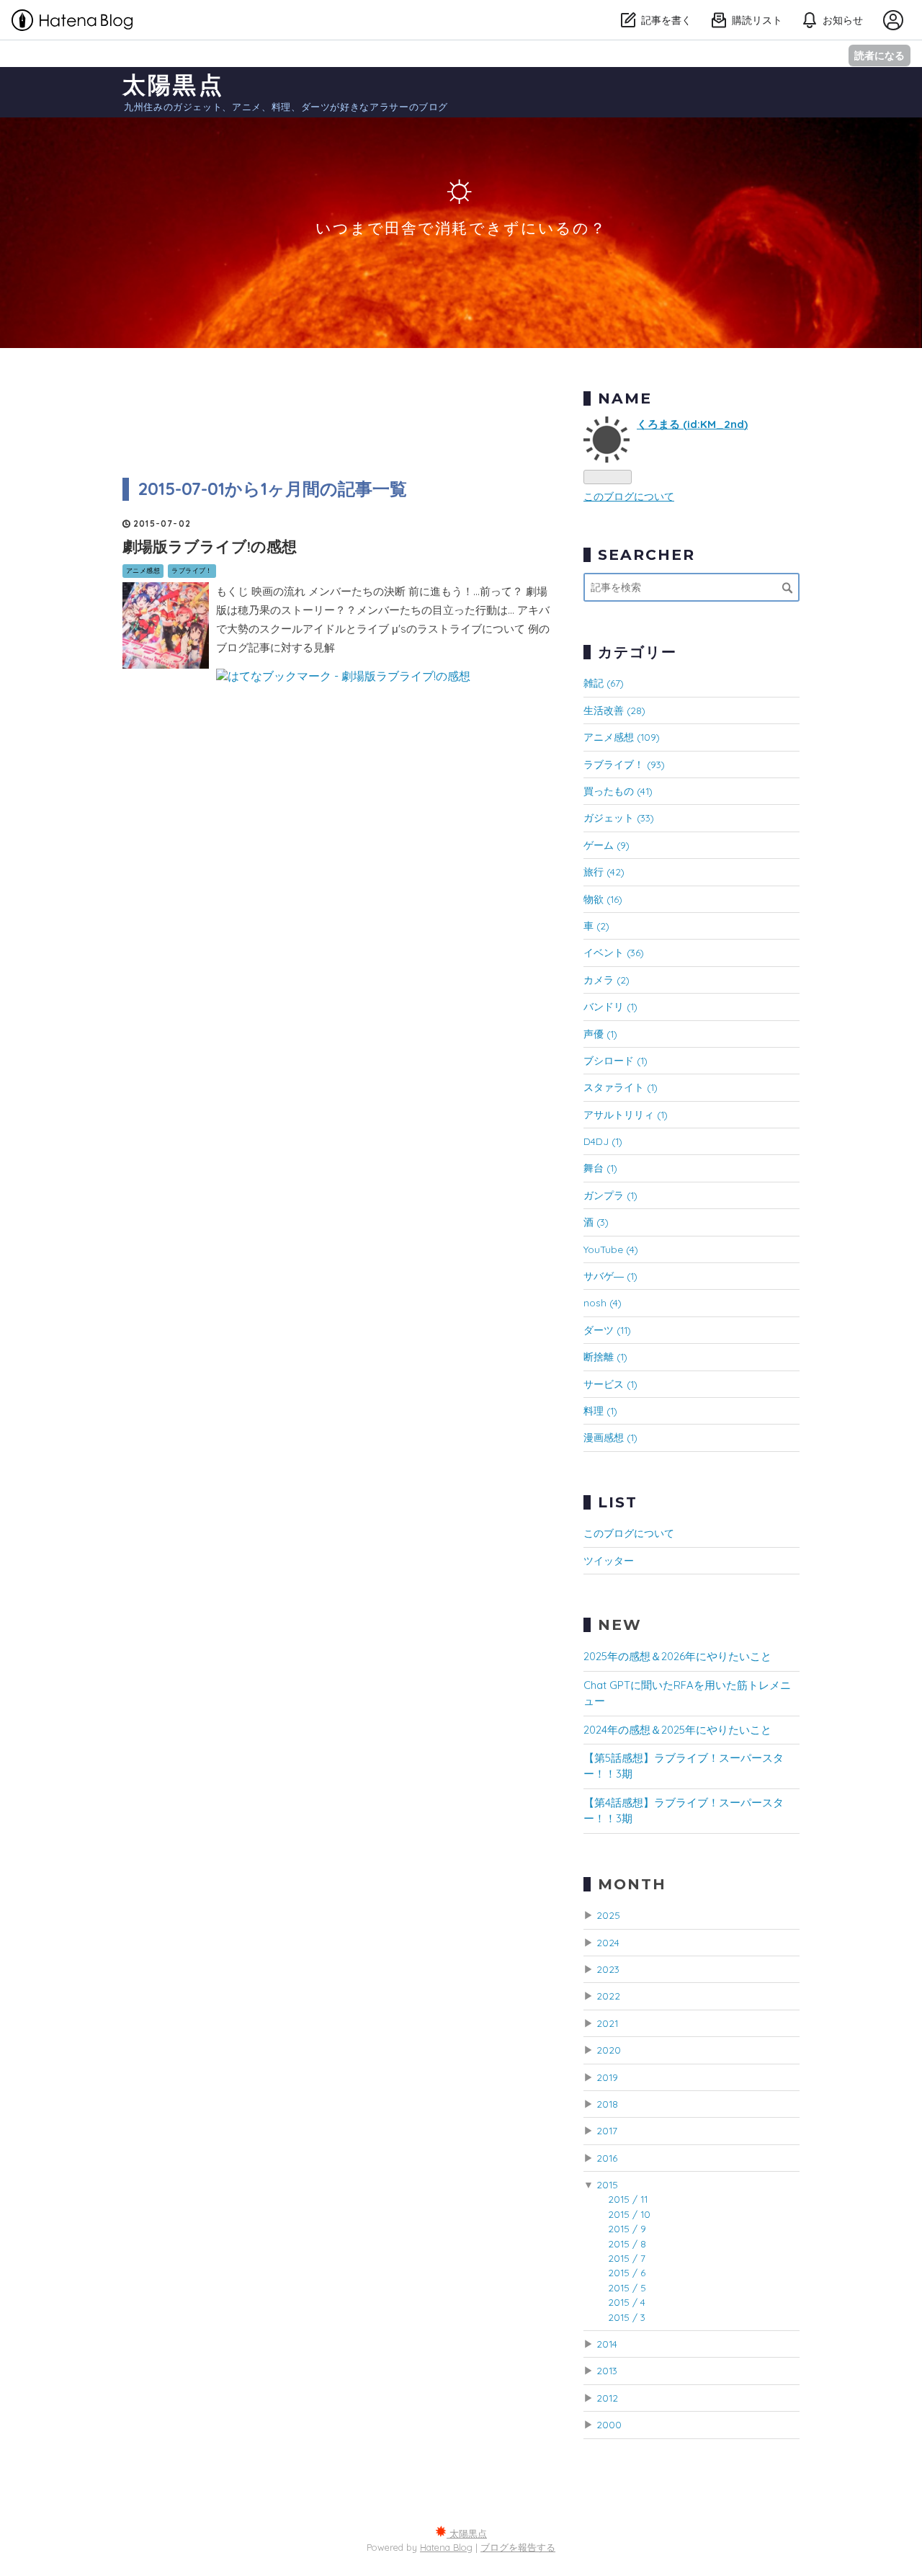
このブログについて (629, 496)
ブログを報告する (518, 2547)
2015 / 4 (627, 2302)
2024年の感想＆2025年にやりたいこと (677, 1730)
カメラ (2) (607, 980)
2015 (607, 2184)
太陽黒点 (173, 84)
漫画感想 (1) (610, 1437)
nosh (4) (603, 1302)
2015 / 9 (627, 2228)
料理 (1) (600, 1410)
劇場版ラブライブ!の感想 (210, 546)
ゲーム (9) (607, 845)
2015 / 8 (627, 2243)
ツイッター (609, 1560)
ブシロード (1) (616, 1060)
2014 (607, 2344)
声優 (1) (600, 1034)
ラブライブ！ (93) (624, 764)
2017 (607, 2130)
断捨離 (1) (605, 1356)
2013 (607, 2370)
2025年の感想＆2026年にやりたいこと (677, 1656)
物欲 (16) (603, 899)
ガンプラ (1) (610, 1195)
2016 (607, 2158)
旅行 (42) (604, 872)
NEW (620, 1625)
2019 (607, 2077)
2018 (607, 2104)
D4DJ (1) (603, 1141)
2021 (607, 2023)
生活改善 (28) (614, 710)
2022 (608, 1996)
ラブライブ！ (192, 570)
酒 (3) (596, 1222)
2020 (609, 2050)
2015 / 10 (629, 2214)
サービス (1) (610, 1384)
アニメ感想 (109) (622, 737)
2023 (608, 1969)
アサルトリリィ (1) (626, 1114)
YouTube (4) (611, 1249)
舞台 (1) (600, 1168)
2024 (608, 1942)
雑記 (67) (604, 683)
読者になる (880, 55)
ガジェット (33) (619, 817)
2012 (607, 2398)
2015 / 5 (627, 2287)
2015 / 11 (628, 2199)
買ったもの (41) (618, 791)
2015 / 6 (627, 2272)
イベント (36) (614, 952)
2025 (608, 1915)
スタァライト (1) (621, 1087)
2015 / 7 (627, 2258)
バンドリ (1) (610, 1006)
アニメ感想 (143, 570)
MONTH (632, 1884)
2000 (609, 2424)
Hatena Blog (446, 2547)
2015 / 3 (627, 2317)
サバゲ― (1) (610, 1276)
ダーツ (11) (607, 1330)
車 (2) (596, 926)
